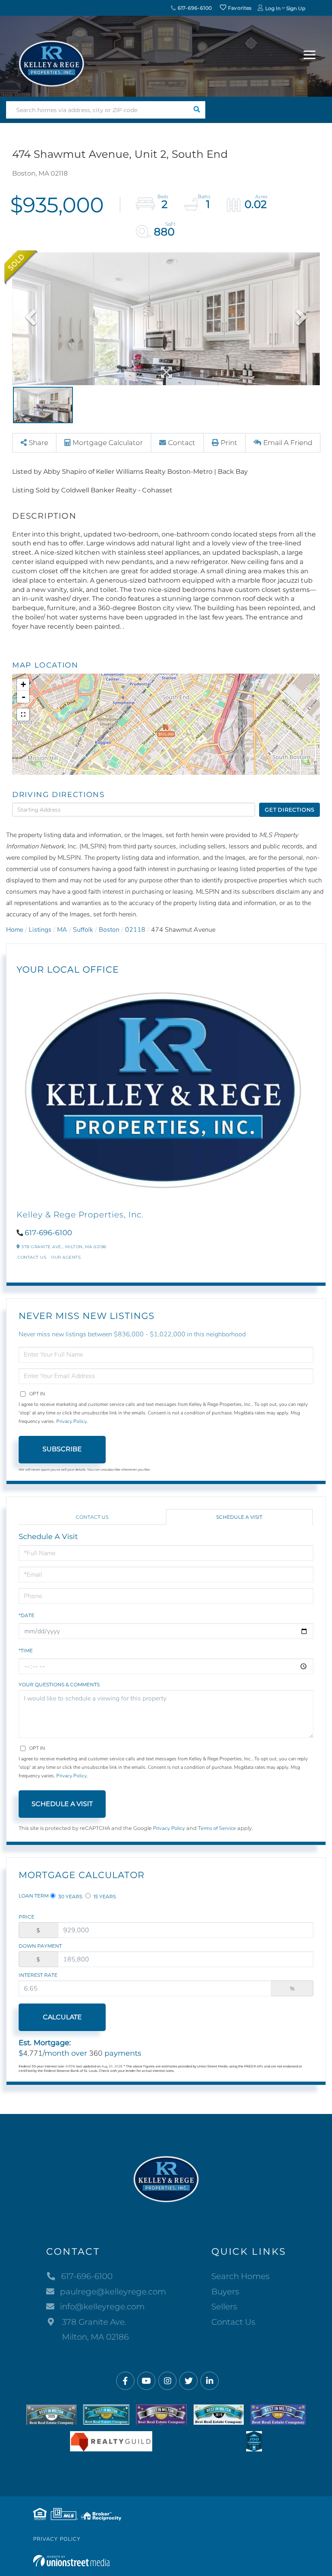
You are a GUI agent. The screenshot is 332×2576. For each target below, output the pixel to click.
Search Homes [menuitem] (240, 2276)
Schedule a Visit (239, 1517)
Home (15, 930)
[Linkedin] (210, 2381)
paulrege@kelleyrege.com (113, 2292)
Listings (40, 930)
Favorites (239, 8)
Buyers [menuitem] (225, 2292)
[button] (197, 110)
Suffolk (83, 930)
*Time (26, 1651)
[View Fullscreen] (23, 714)
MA (62, 930)
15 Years (104, 1896)
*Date (27, 1615)
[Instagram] (167, 2381)
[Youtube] (146, 2381)
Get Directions (290, 810)
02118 (135, 930)
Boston (109, 930)
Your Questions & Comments (59, 1684)
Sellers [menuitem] (224, 2307)
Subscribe (62, 1449)
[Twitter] (188, 2381)
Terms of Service (217, 1828)
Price (27, 1917)
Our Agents (66, 1257)
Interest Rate (38, 1975)
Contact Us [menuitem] (233, 2322)
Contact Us (32, 1257)
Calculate (62, 2017)
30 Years (70, 1896)
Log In (273, 8)
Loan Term (34, 1896)
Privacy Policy (71, 1421)
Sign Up (296, 8)
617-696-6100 (194, 8)
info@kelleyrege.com (102, 2307)
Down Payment (40, 1946)
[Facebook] (125, 2381)
